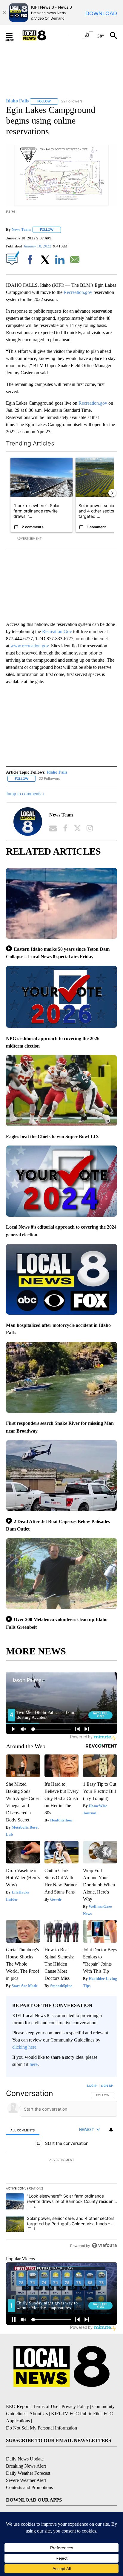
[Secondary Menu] (14, 35)
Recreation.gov (79, 292)
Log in (92, 2086)
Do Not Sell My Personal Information (41, 2428)
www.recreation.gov (30, 646)
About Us (39, 2414)
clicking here (24, 2047)
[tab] (23, 2130)
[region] (61, 2167)
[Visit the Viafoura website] (104, 2245)
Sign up (107, 2086)
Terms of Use (46, 2406)
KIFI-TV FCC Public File (76, 2414)
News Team (21, 229)
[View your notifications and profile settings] (111, 2130)
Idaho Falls (57, 772)
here (34, 2064)
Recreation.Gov (57, 631)
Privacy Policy (75, 2406)
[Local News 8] (42, 35)
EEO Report (18, 2406)
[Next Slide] (112, 493)
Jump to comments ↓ (25, 794)
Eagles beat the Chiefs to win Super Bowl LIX (53, 1136)
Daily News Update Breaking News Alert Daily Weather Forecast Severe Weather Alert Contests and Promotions (29, 2473)
